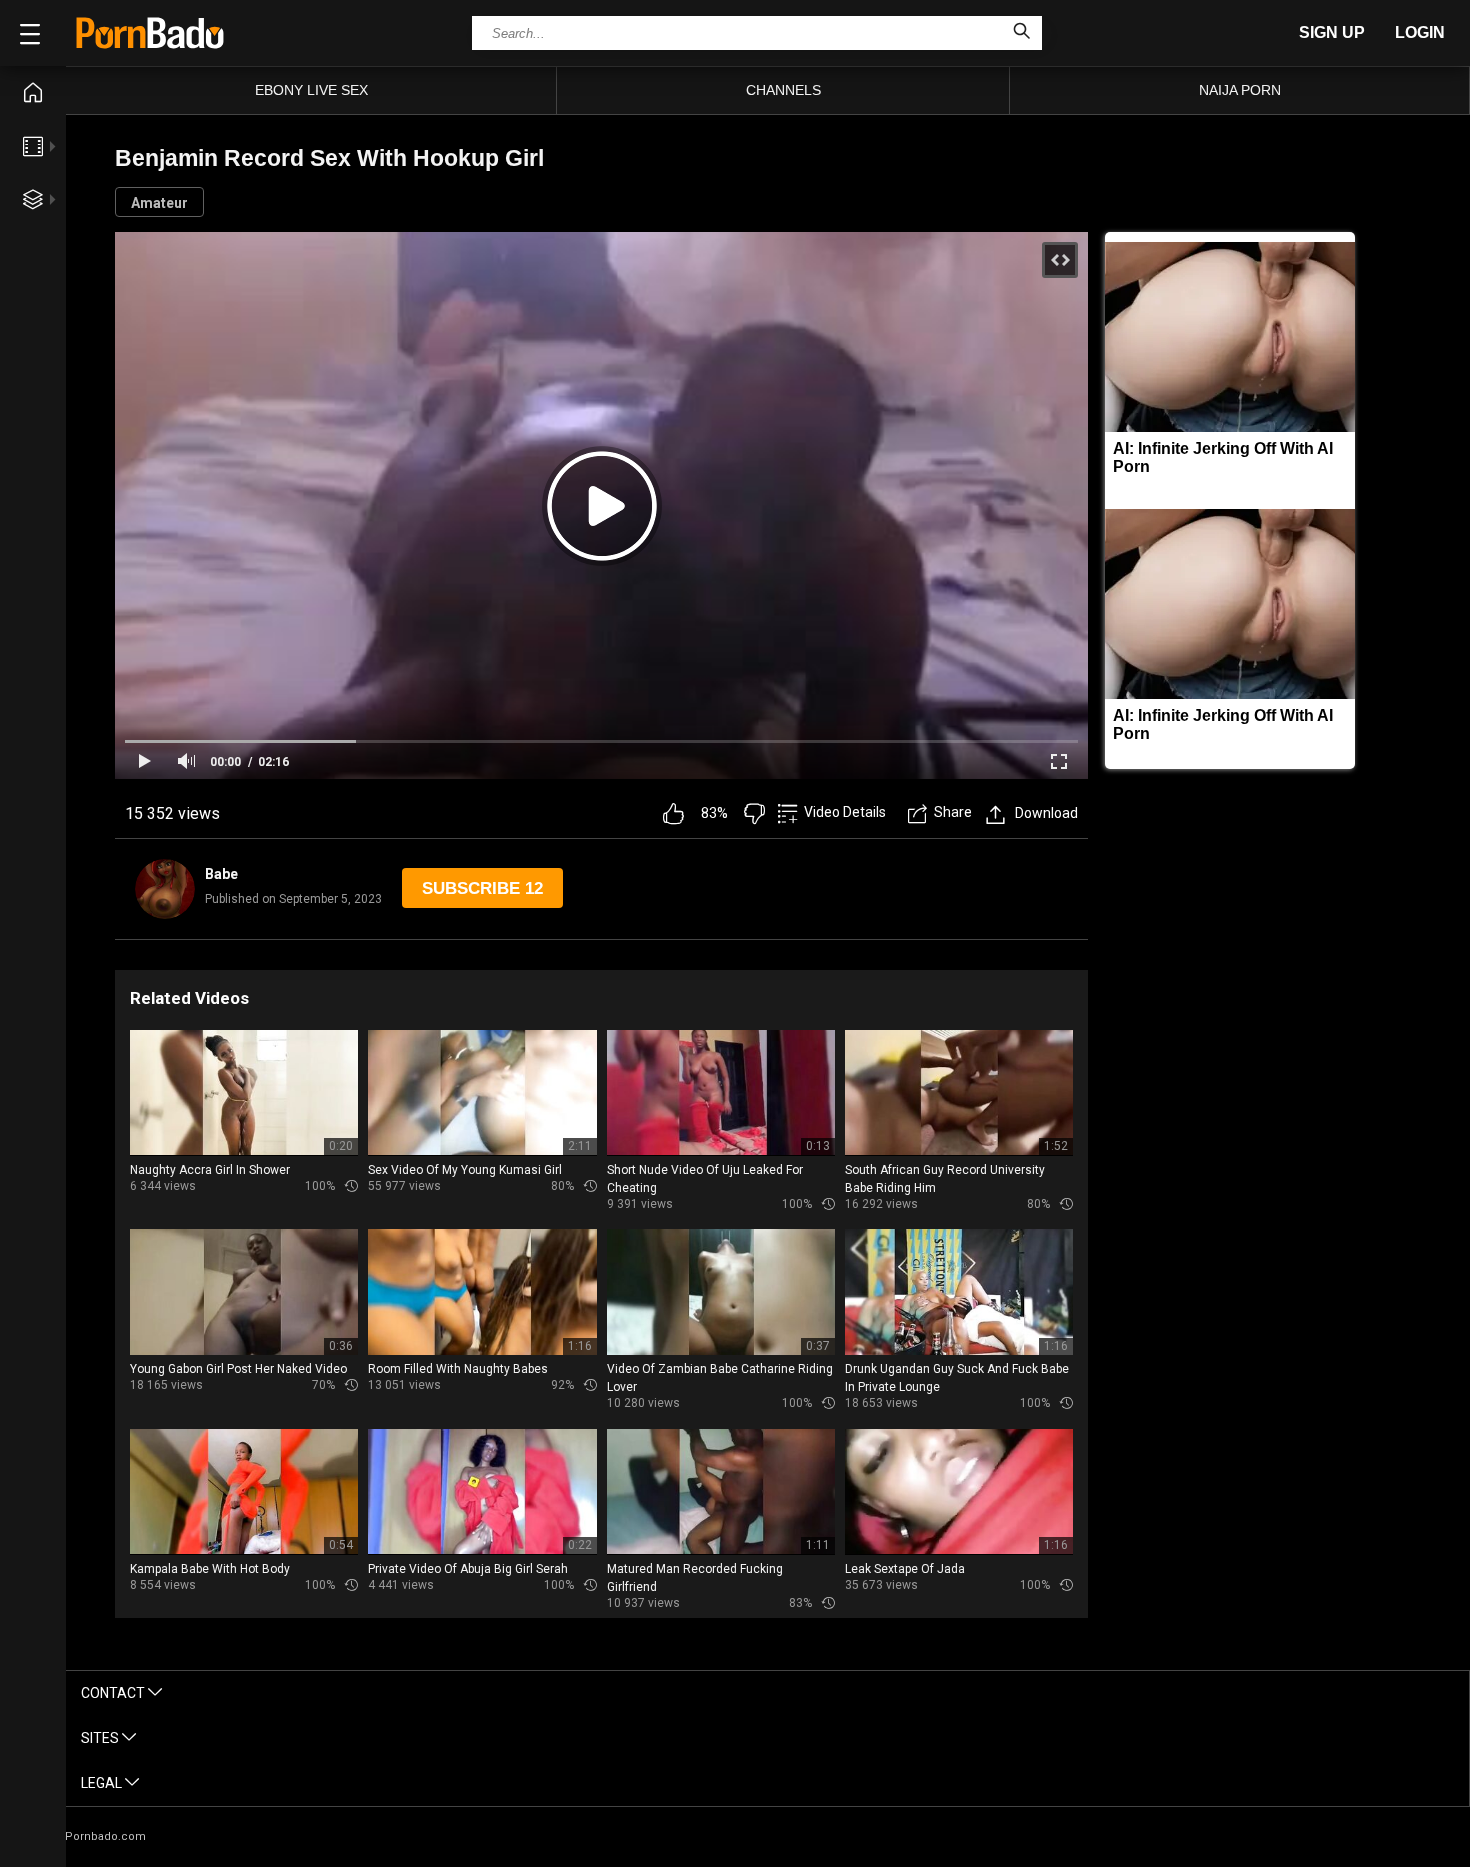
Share (953, 812)
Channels (783, 90)
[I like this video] (673, 813)
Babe (221, 874)
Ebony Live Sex (311, 90)
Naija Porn (1240, 90)
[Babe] (165, 889)
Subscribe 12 (482, 888)
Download (1046, 813)
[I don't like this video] (754, 813)
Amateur (159, 203)
